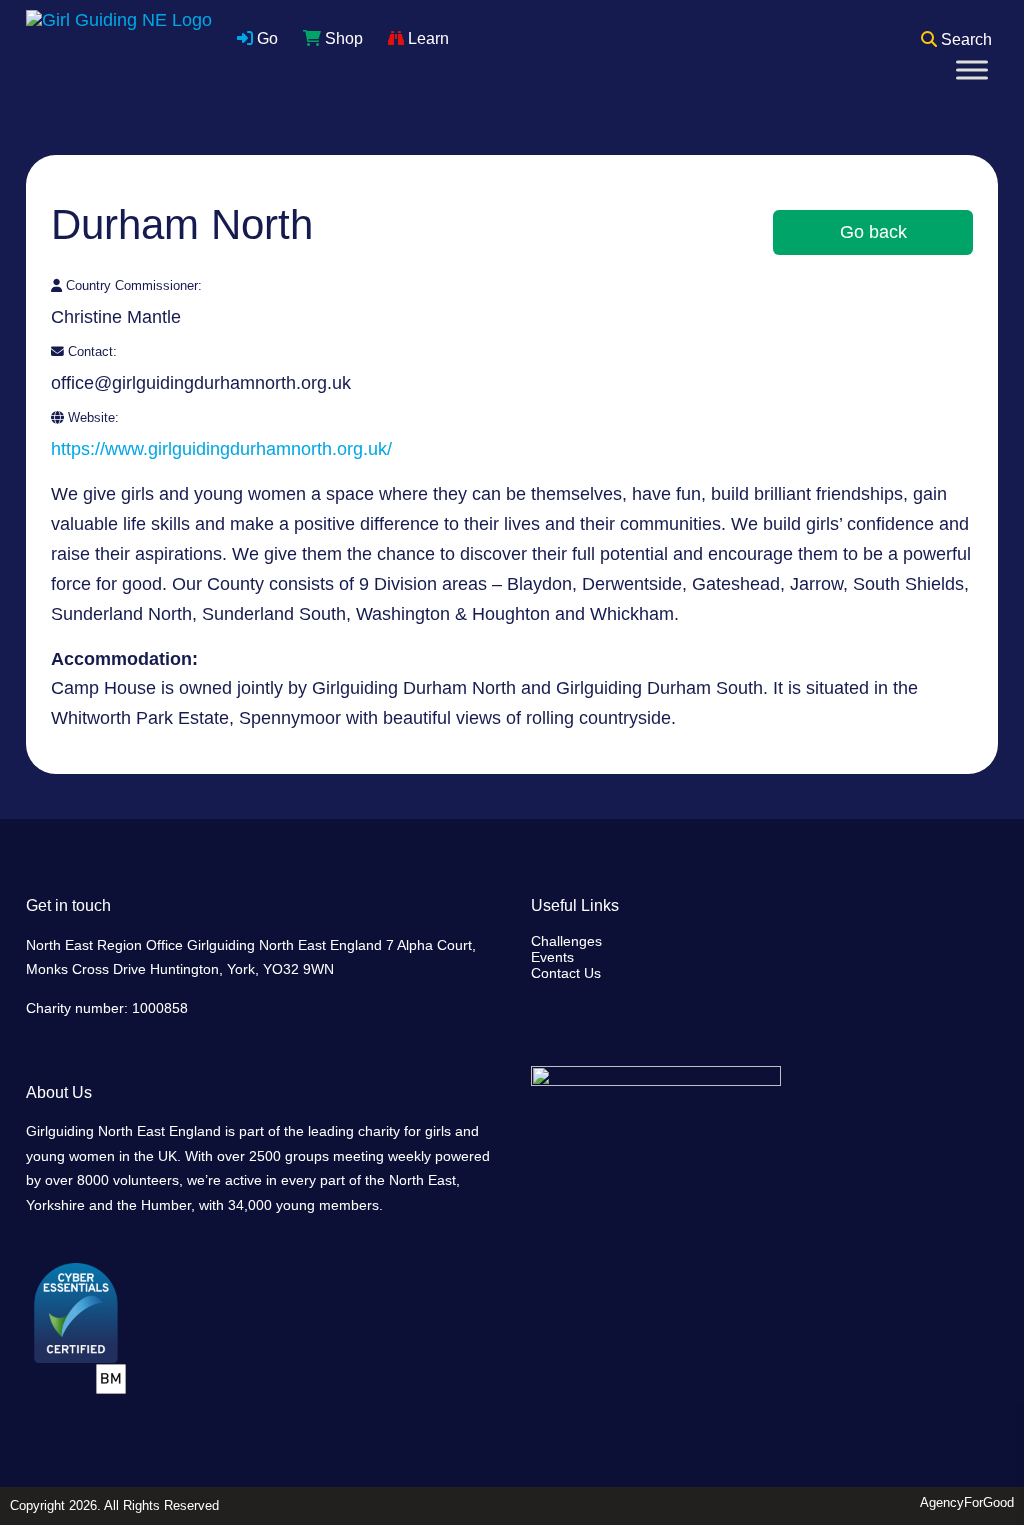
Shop (342, 38)
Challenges (566, 941)
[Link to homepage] (119, 55)
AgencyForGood (967, 1502)
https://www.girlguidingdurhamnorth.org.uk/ (221, 449)
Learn (426, 38)
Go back (873, 232)
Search (964, 39)
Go (265, 38)
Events (552, 957)
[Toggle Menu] (972, 69)
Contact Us (566, 973)
